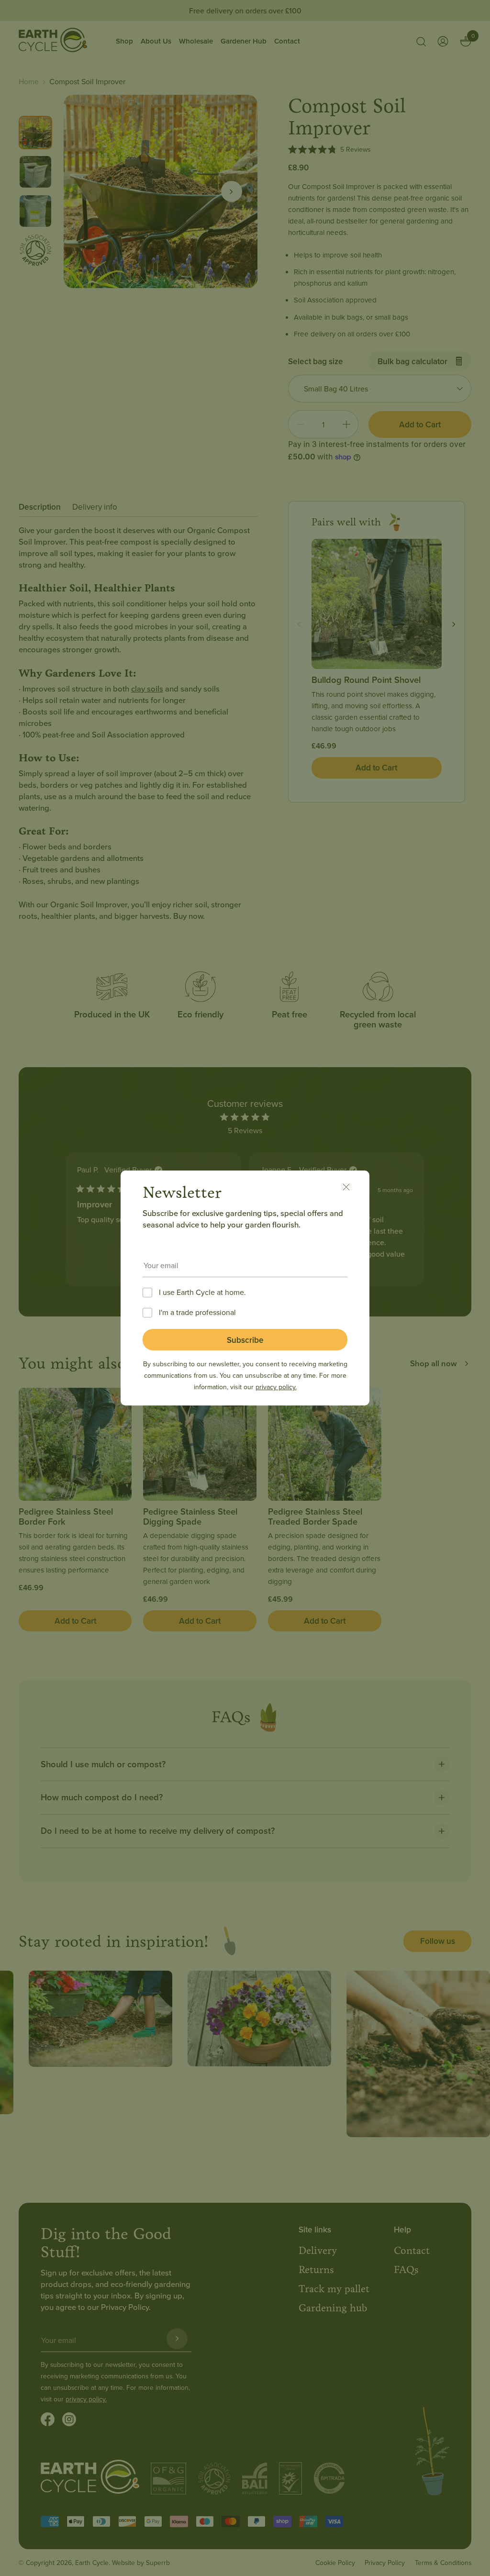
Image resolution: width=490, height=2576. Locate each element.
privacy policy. (276, 1387)
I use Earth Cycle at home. (202, 1292)
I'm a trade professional (197, 1312)
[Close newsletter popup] (351, 1189)
